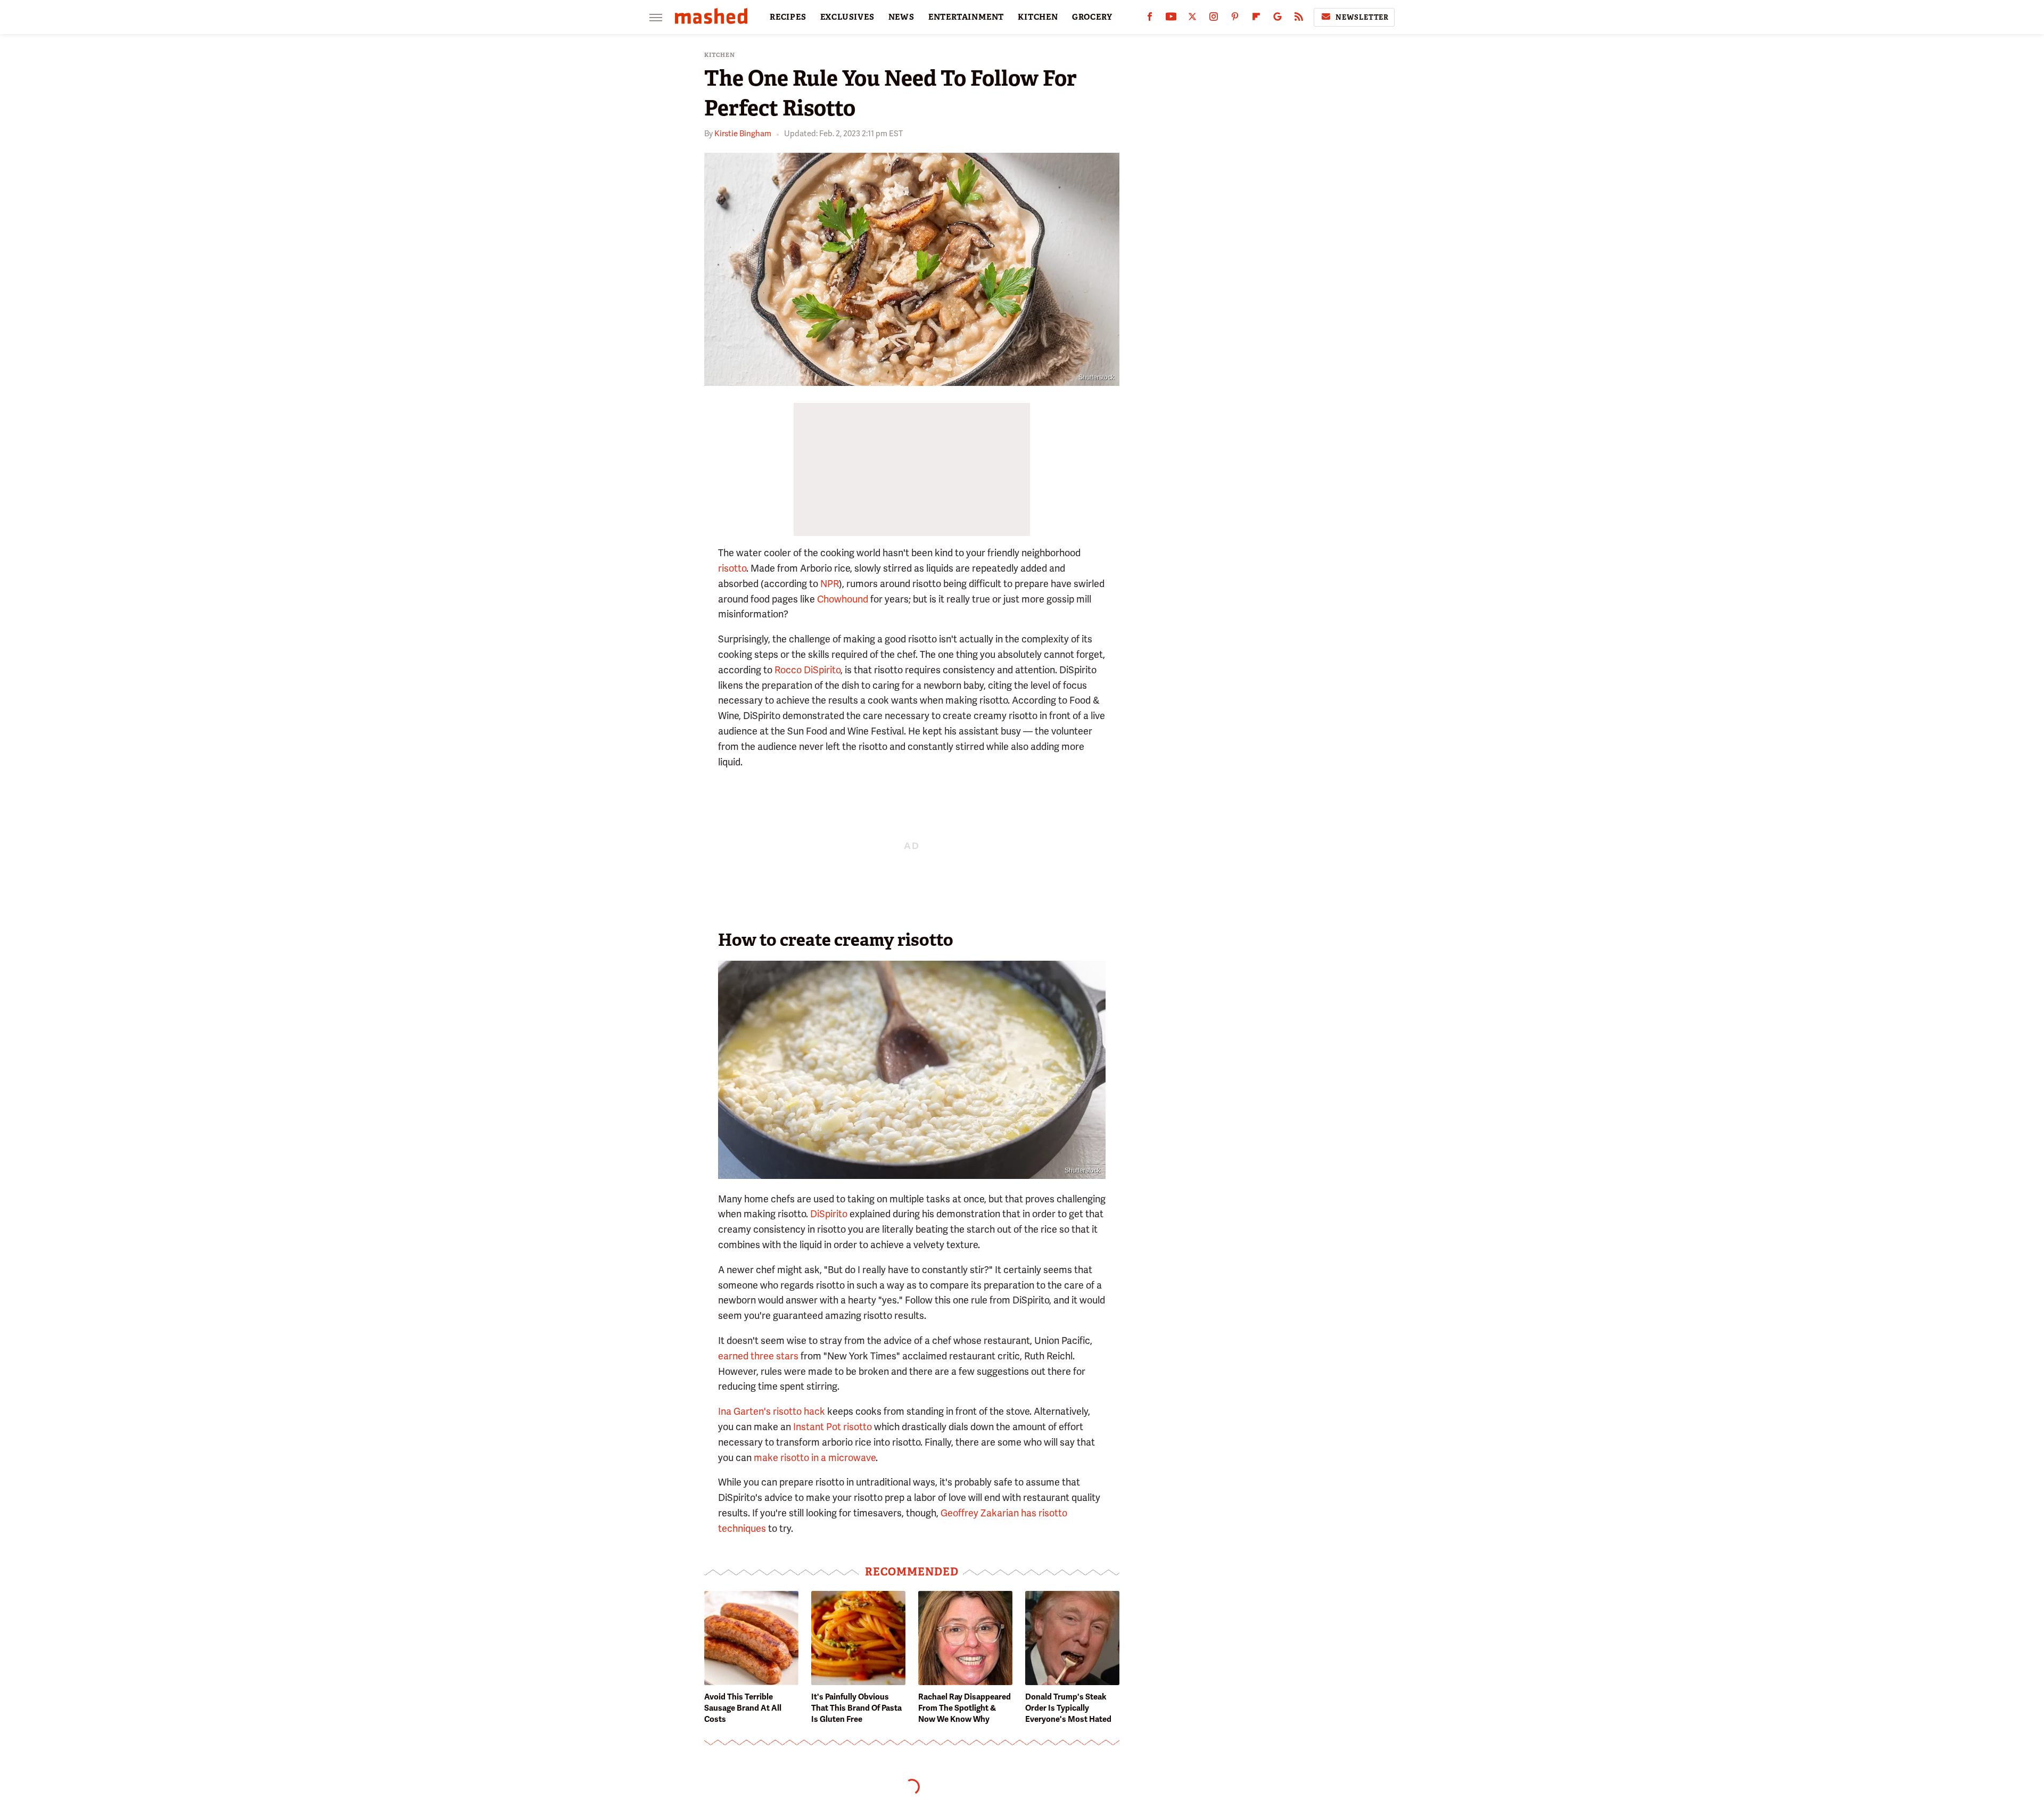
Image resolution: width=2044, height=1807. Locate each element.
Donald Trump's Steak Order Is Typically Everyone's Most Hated (1068, 1708)
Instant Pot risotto (833, 1427)
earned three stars (758, 1356)
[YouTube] (1171, 19)
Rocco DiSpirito (807, 670)
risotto (732, 568)
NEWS (901, 17)
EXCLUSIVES (847, 17)
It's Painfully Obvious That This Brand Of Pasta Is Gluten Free (856, 1708)
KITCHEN (1038, 17)
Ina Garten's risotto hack (772, 1411)
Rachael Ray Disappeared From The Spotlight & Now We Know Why (965, 1708)
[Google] (1278, 19)
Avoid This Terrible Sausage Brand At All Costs (743, 1708)
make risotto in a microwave (815, 1458)
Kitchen (720, 55)
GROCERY (1092, 17)
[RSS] (1299, 19)
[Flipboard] (1256, 19)
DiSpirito (829, 1214)
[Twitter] (1192, 19)
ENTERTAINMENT (966, 17)
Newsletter (1362, 17)
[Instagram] (1214, 19)
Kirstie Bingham (743, 134)
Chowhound (843, 599)
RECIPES (788, 17)
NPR (830, 584)
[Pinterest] (1235, 19)
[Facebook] (1150, 19)
